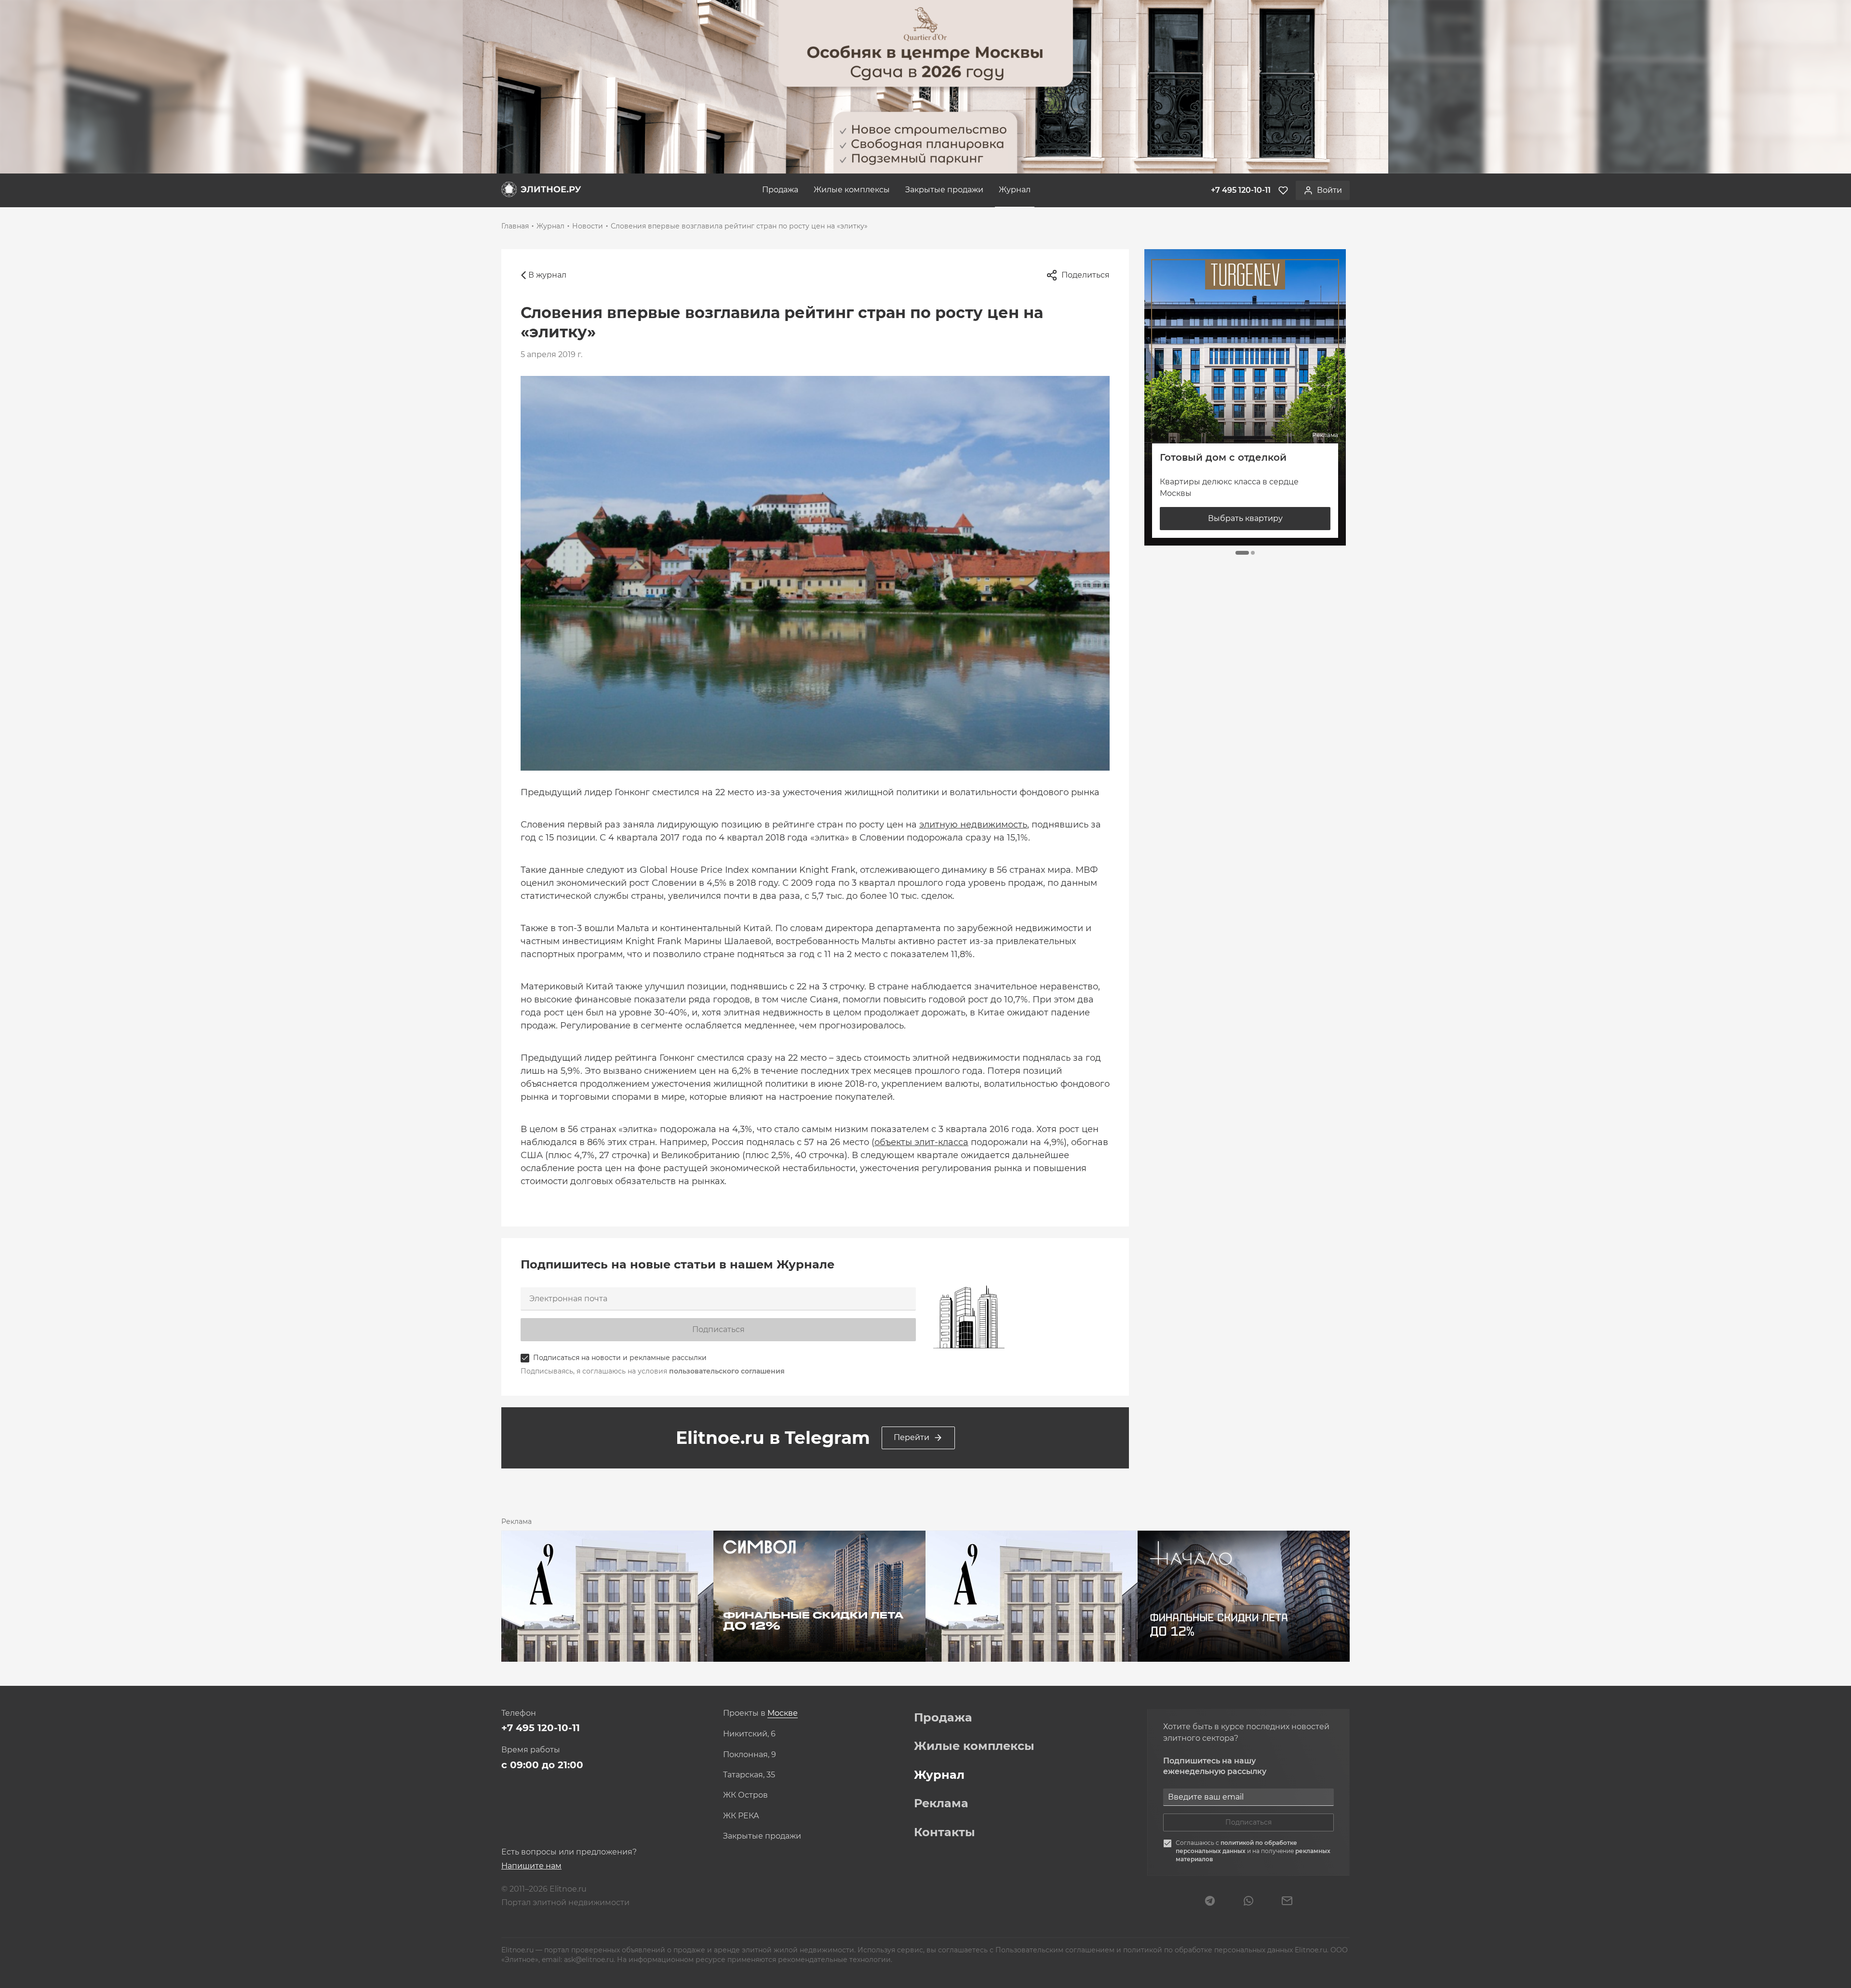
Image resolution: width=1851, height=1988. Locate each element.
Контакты (945, 1832)
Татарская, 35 (749, 1775)
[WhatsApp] (1248, 1902)
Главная (515, 226)
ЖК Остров (745, 1795)
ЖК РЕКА (741, 1816)
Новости (588, 226)
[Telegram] (1210, 1902)
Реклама (941, 1803)
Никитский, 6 (749, 1734)
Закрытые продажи (944, 190)
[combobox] (783, 1714)
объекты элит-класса (921, 1142)
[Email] (1287, 1902)
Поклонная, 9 (750, 1755)
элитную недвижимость (973, 825)
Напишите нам (531, 1866)
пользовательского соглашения (727, 1371)
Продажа (780, 190)
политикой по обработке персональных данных (1236, 1847)
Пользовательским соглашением (1056, 1950)
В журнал (547, 275)
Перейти (912, 1437)
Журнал (1015, 190)
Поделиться (1086, 275)
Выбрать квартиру (1245, 518)
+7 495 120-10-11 (541, 1728)
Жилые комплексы (852, 190)
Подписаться (718, 1329)
